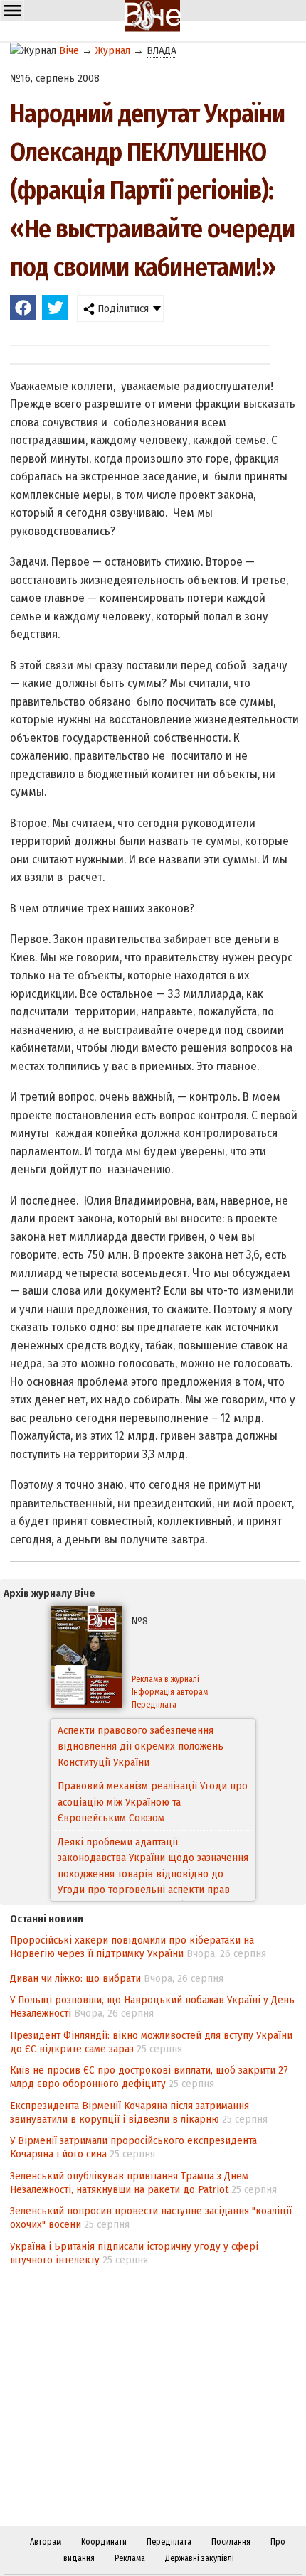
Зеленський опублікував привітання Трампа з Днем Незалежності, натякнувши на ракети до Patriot (129, 2183)
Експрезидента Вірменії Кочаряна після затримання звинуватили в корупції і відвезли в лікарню (130, 2112)
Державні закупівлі (200, 2558)
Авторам (46, 2542)
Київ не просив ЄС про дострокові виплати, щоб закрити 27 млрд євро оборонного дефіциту (149, 2077)
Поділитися (122, 308)
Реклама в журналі (165, 1679)
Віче (69, 50)
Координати (104, 2542)
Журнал (113, 50)
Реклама (130, 2558)
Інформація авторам (170, 1692)
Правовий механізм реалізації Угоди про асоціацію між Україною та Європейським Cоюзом (153, 1746)
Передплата (154, 1705)
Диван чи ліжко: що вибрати (75, 1978)
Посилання (231, 2542)
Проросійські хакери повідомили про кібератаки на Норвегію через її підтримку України (132, 1947)
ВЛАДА (162, 50)
